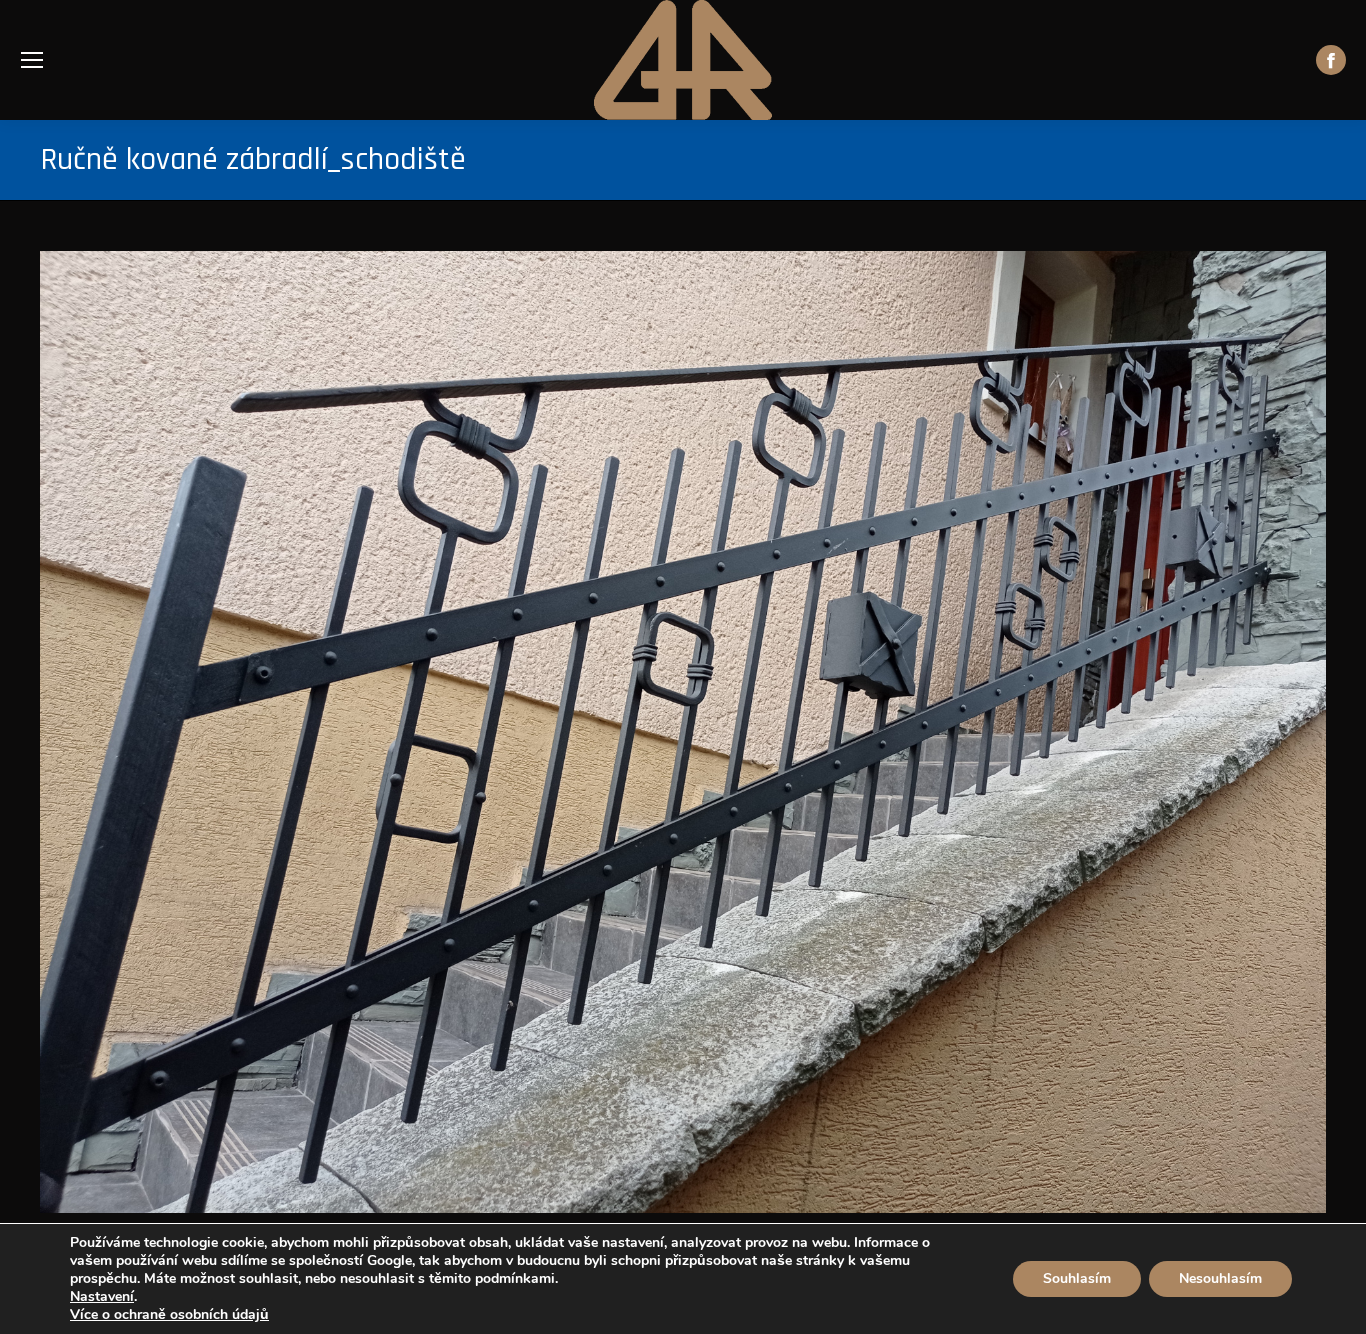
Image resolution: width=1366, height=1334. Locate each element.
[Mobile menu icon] (32, 60)
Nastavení (102, 1297)
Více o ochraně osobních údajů (169, 1314)
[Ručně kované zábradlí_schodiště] (683, 732)
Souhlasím (1077, 1278)
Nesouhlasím (1220, 1278)
